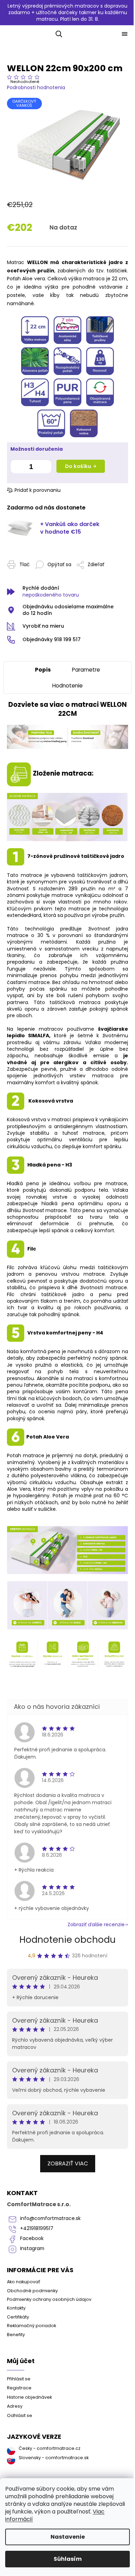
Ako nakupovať (24, 2282)
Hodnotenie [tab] (67, 686)
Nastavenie (68, 2537)
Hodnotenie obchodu (67, 1940)
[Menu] (125, 34)
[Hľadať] (58, 34)
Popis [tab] (43, 670)
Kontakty (16, 2308)
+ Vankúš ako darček (70, 528)
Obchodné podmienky (32, 2291)
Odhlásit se (20, 2415)
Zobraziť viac (68, 2163)
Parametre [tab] (86, 670)
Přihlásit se (19, 2379)
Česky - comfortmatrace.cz (49, 2448)
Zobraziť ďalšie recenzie (96, 1924)
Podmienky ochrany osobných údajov (49, 2299)
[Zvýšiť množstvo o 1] (44, 468)
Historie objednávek (29, 2397)
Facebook (32, 2238)
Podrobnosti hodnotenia (36, 87)
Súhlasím (68, 2559)
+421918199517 (37, 2228)
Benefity (16, 2335)
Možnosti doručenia (37, 449)
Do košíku (78, 466)
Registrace (19, 2388)
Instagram (32, 2249)
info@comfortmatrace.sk (50, 2218)
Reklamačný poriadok (31, 2326)
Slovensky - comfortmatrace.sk (54, 2458)
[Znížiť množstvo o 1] (17, 468)
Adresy (15, 2406)
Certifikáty (18, 2317)
